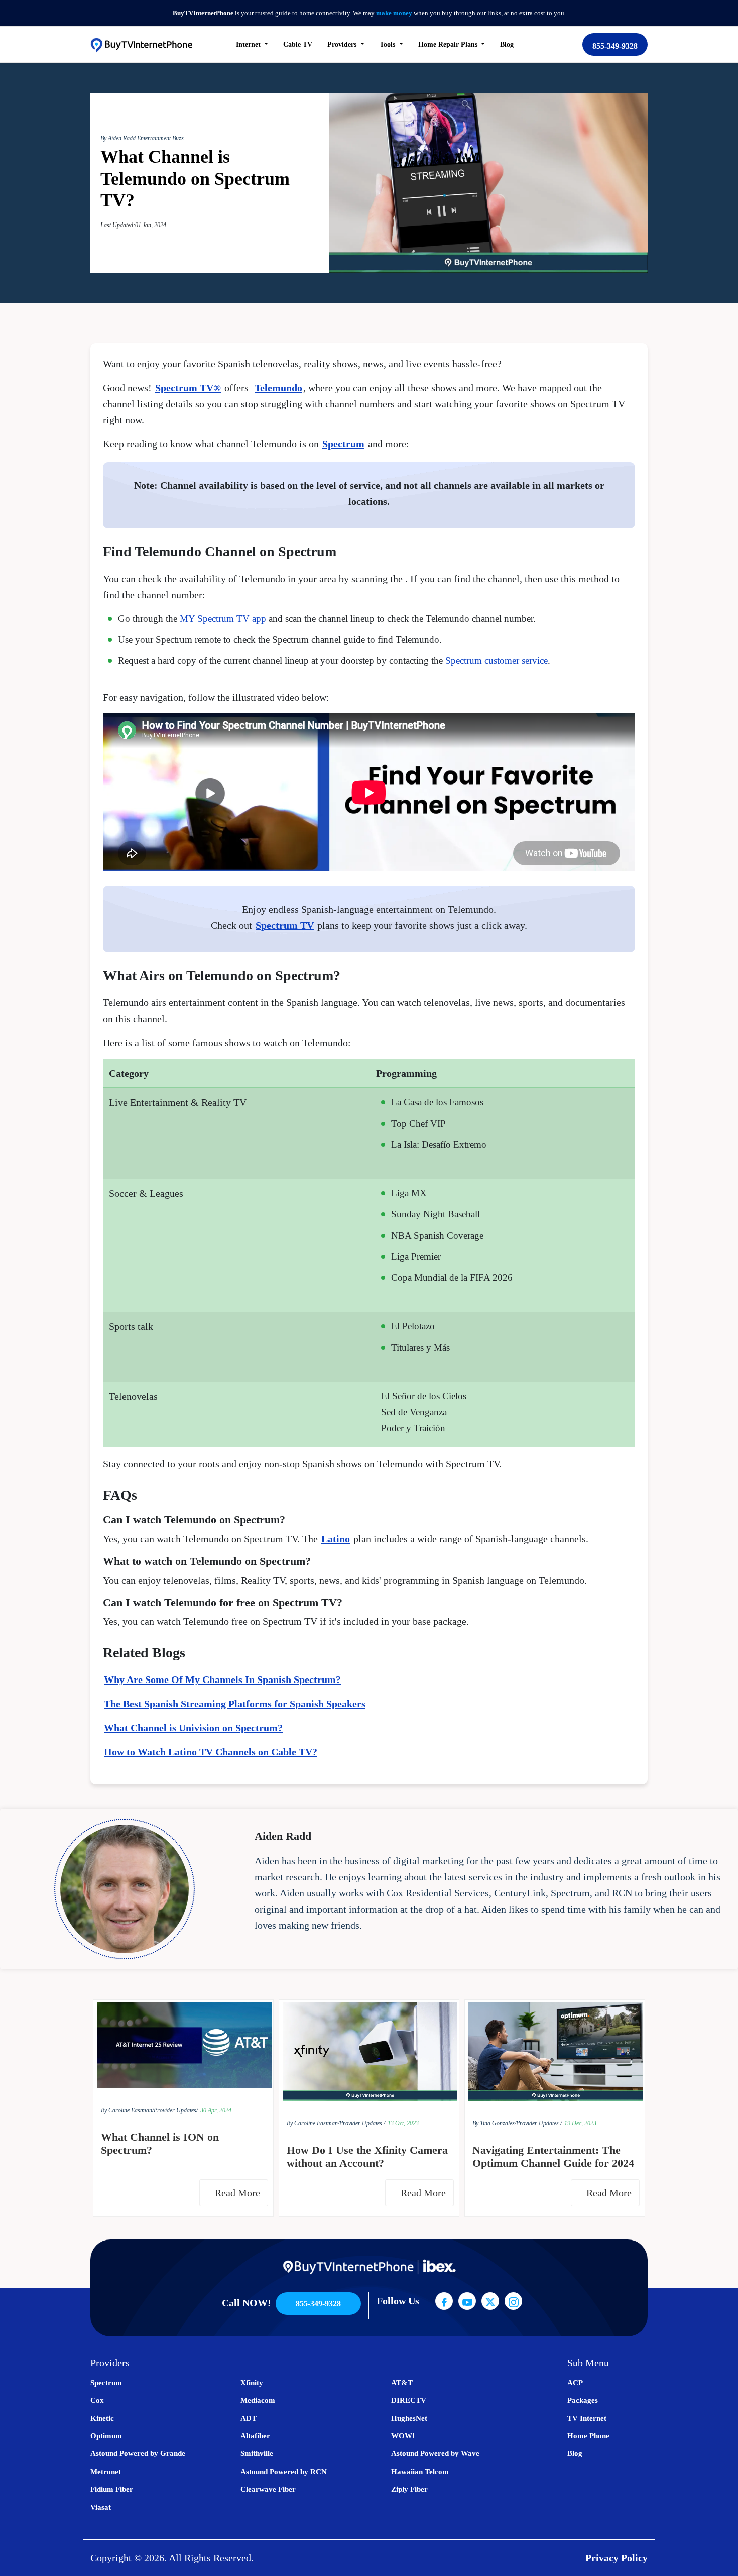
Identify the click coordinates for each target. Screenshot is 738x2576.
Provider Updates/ (176, 2110)
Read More (239, 2193)
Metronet (106, 2472)
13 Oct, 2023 (403, 2123)
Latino (336, 1539)
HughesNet (409, 2418)
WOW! (403, 2436)
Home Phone (588, 2436)
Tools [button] (388, 44)
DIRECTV (409, 2400)
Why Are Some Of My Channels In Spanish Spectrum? (222, 1679)
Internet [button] (249, 44)
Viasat (101, 2507)
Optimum (106, 2436)
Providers (343, 44)
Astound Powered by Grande (138, 2453)
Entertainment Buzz (160, 138)
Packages (583, 2400)
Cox (97, 2400)
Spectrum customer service (497, 661)
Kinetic (102, 2418)
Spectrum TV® (188, 388)
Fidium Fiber (112, 2489)
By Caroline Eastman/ (127, 2110)
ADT (249, 2418)
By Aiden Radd (119, 138)
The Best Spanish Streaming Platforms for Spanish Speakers (235, 1704)
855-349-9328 (615, 46)
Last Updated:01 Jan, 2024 (133, 225)
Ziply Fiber (409, 2489)
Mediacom (258, 2400)
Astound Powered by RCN (284, 2472)
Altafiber (255, 2436)
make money (394, 13)
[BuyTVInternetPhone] (141, 44)
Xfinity (252, 2383)
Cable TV (298, 44)
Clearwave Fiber (268, 2489)
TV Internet (587, 2418)
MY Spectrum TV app (223, 619)
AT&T (402, 2383)
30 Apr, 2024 (216, 2110)
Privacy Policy (617, 2558)
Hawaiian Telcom (420, 2472)
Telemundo (278, 388)
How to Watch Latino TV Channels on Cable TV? (211, 1752)
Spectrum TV (285, 925)
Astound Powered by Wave (435, 2453)
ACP (575, 2383)
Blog (507, 44)
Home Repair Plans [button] (449, 44)
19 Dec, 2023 (580, 2123)
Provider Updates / (362, 2123)
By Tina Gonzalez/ (494, 2123)
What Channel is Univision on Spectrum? (193, 1728)
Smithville (257, 2453)
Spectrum (343, 444)
